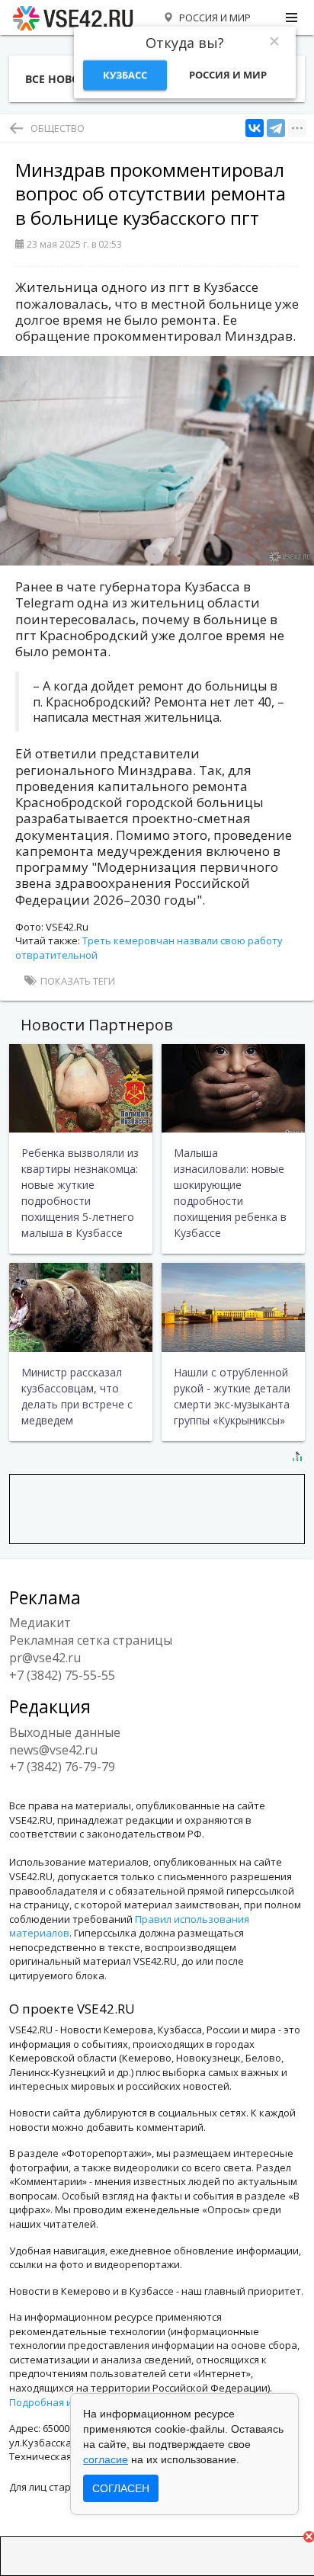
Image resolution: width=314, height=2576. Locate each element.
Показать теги (77, 981)
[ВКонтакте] (255, 128)
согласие (106, 2459)
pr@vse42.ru (45, 1658)
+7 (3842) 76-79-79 (62, 1767)
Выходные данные (65, 1732)
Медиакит (40, 1623)
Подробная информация (69, 2402)
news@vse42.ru (53, 1750)
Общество (58, 128)
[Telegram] (276, 128)
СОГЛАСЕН (121, 2488)
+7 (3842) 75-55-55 (62, 1675)
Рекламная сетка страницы (91, 1640)
